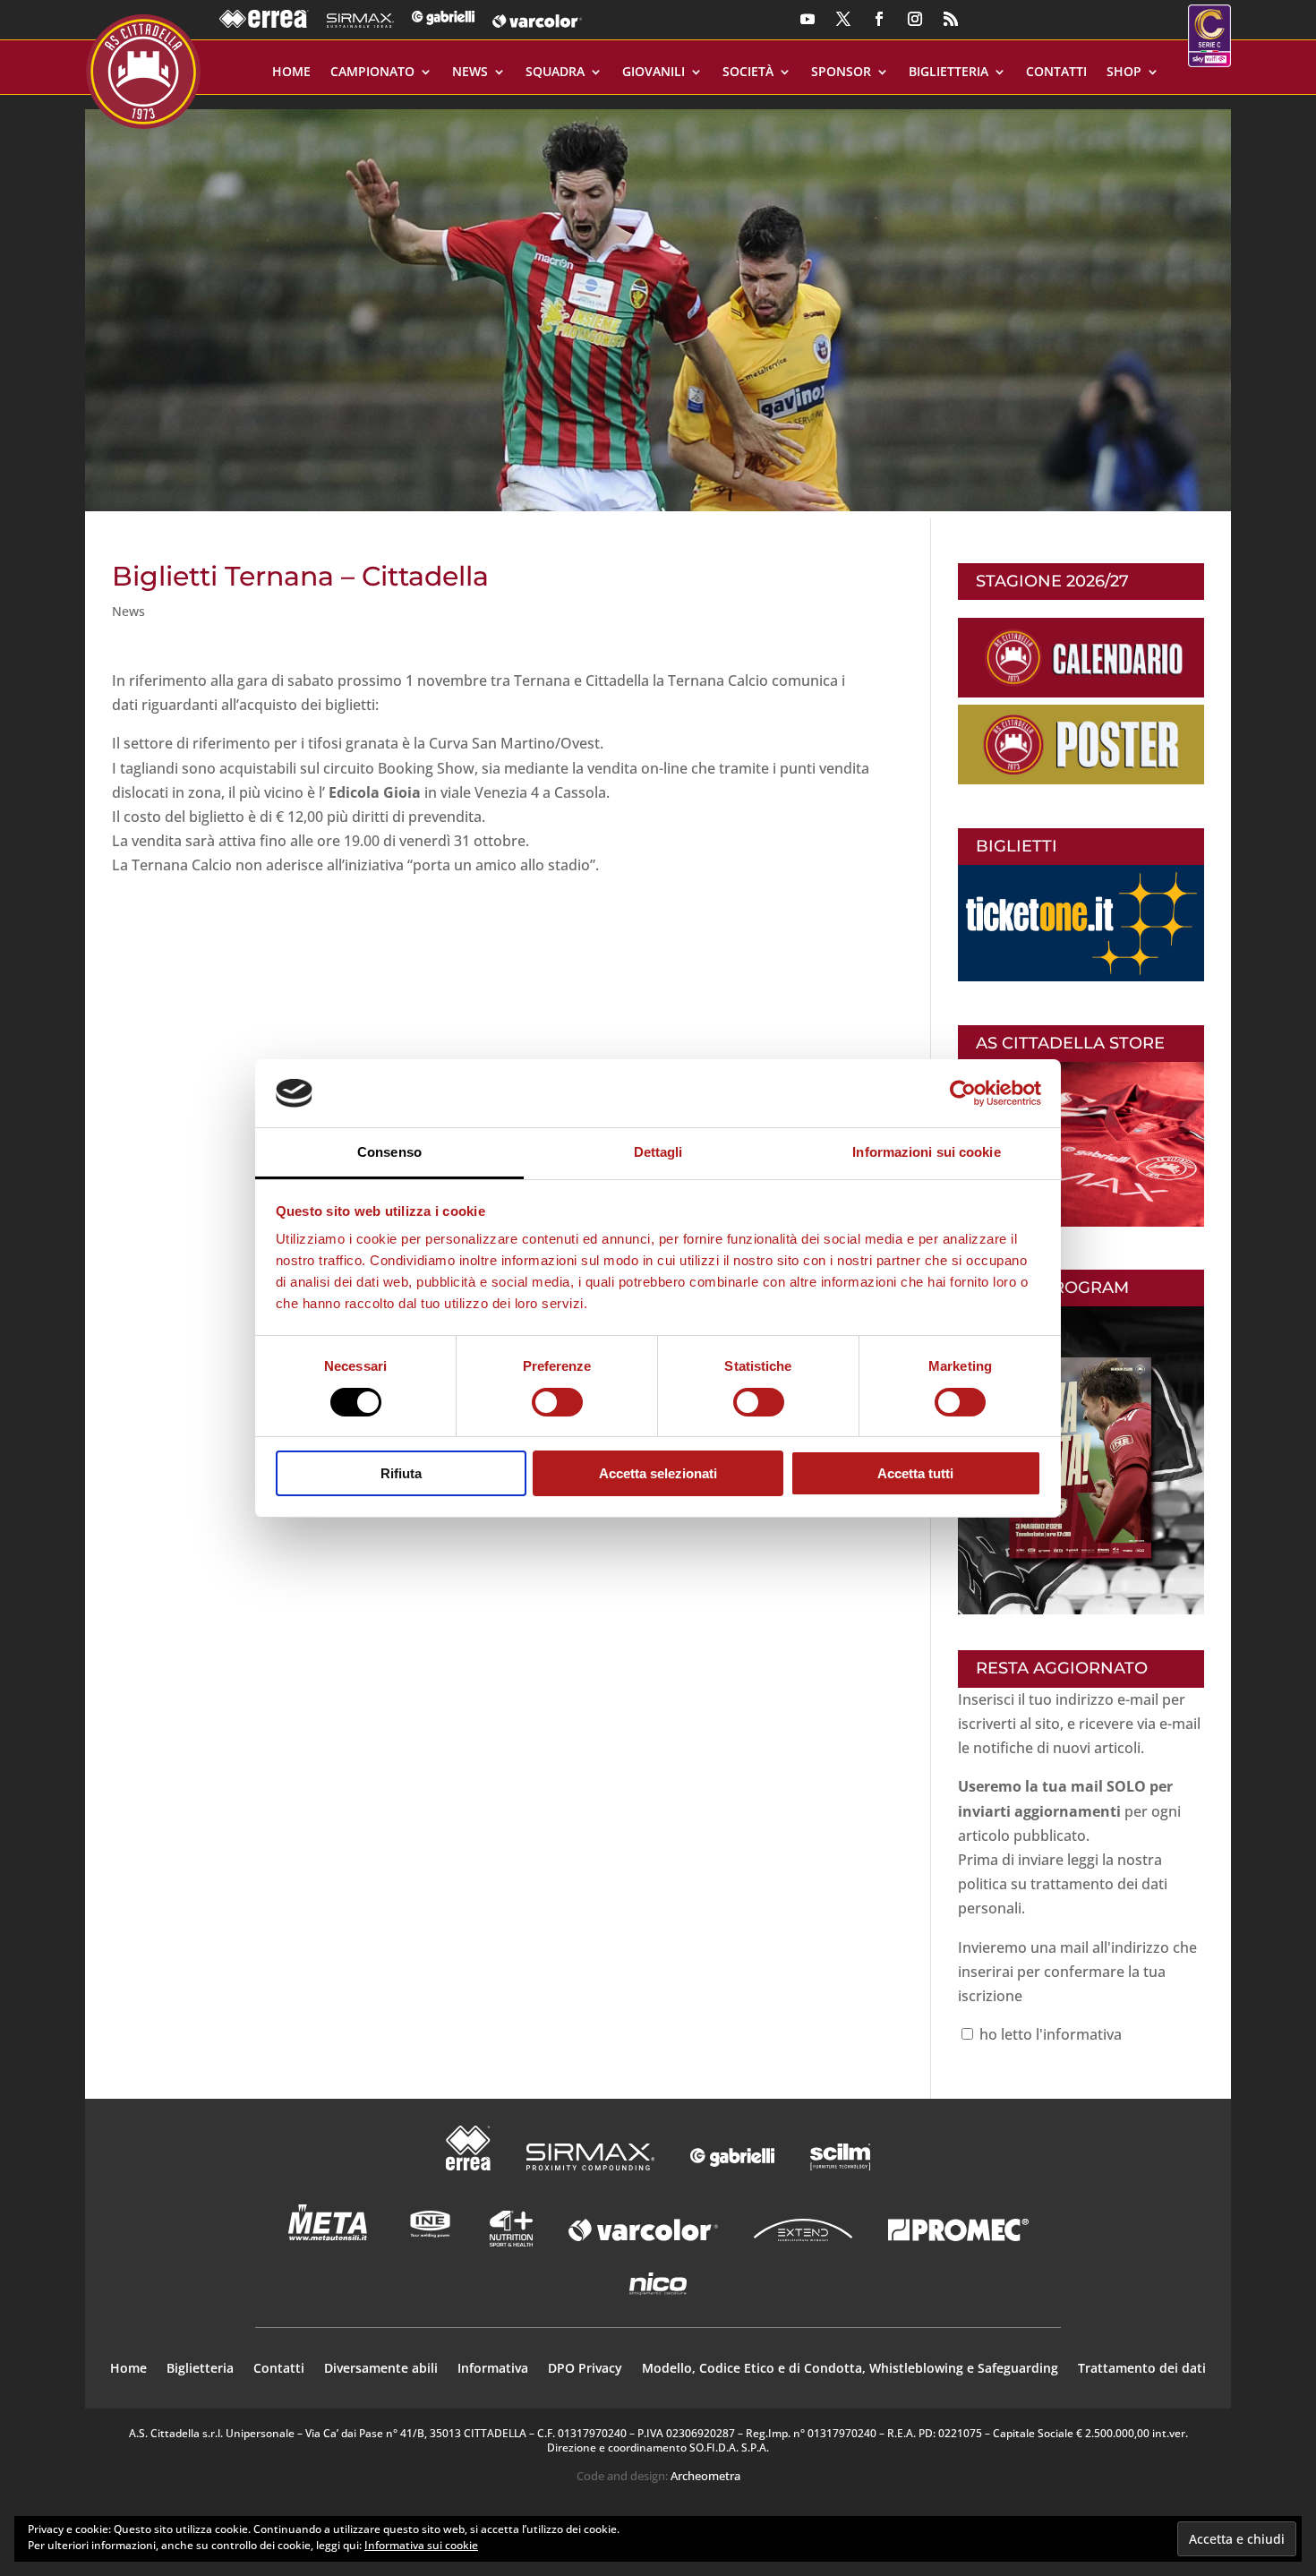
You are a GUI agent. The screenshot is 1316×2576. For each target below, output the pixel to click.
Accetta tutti (915, 1473)
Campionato (372, 73)
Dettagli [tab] (658, 1152)
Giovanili (654, 73)
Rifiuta (401, 1473)
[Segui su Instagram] (915, 19)
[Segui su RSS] (951, 19)
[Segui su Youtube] (808, 19)
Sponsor (841, 73)
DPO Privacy (585, 2369)
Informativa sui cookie (421, 2545)
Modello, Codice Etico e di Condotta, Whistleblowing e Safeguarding (850, 2369)
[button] (658, 303)
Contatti (1056, 73)
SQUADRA (555, 73)
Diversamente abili (381, 2369)
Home (291, 73)
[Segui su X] (843, 19)
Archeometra (705, 2476)
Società (748, 73)
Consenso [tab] (389, 1152)
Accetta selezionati (658, 1473)
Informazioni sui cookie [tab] (926, 1152)
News (470, 73)
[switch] (557, 1402)
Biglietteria (949, 73)
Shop (1124, 73)
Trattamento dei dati (1142, 2369)
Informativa (493, 2369)
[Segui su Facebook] (879, 19)
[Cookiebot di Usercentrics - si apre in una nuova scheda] (963, 1093)
